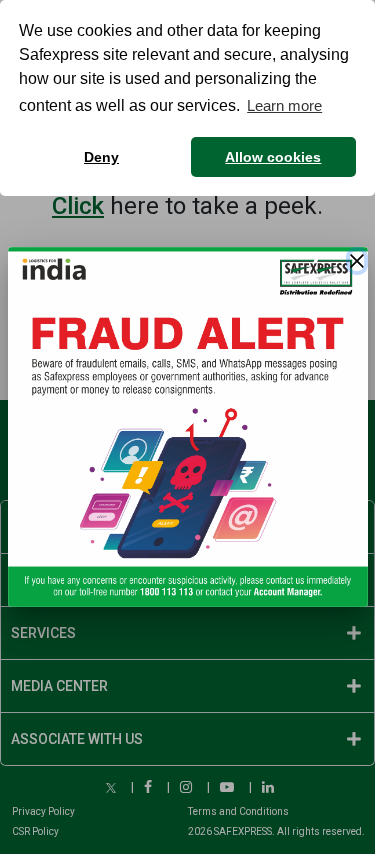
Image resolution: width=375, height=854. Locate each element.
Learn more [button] (284, 105)
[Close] (357, 261)
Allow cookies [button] (273, 157)
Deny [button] (101, 157)
